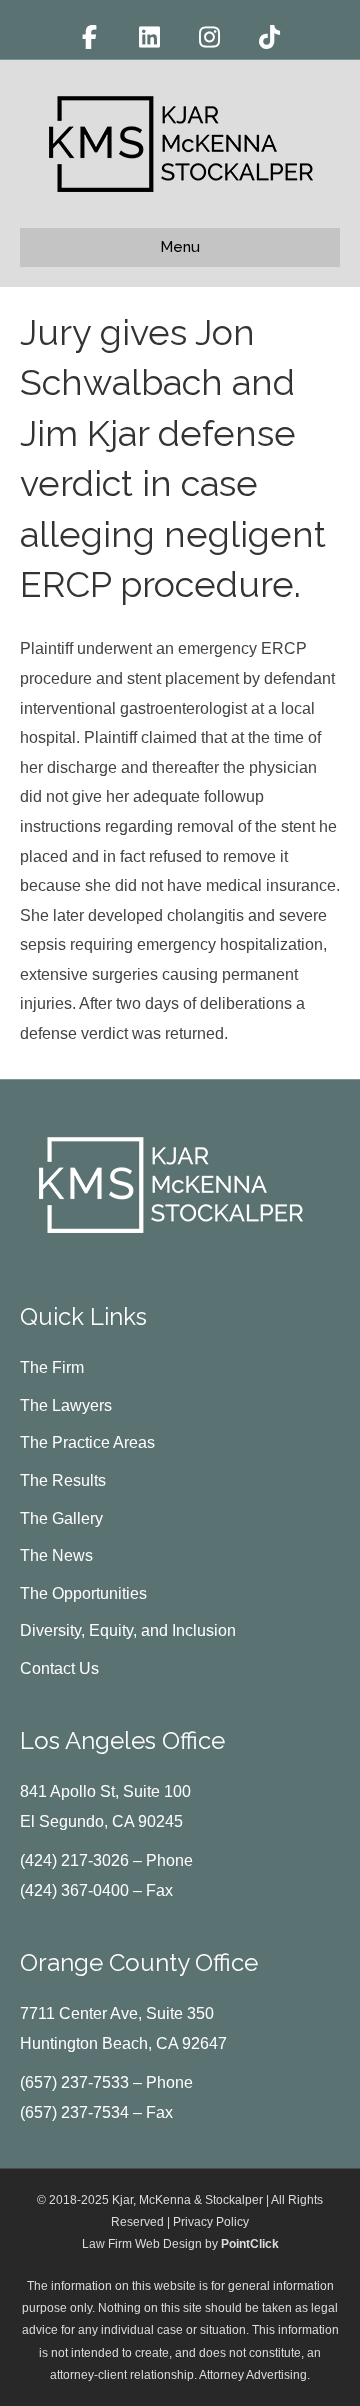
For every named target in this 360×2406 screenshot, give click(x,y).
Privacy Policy (211, 2222)
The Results (63, 1480)
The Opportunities (83, 1593)
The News (56, 1555)
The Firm (52, 1367)
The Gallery (61, 1518)
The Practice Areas (87, 1442)
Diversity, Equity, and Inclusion (128, 1630)
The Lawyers (66, 1405)
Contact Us (59, 1668)
